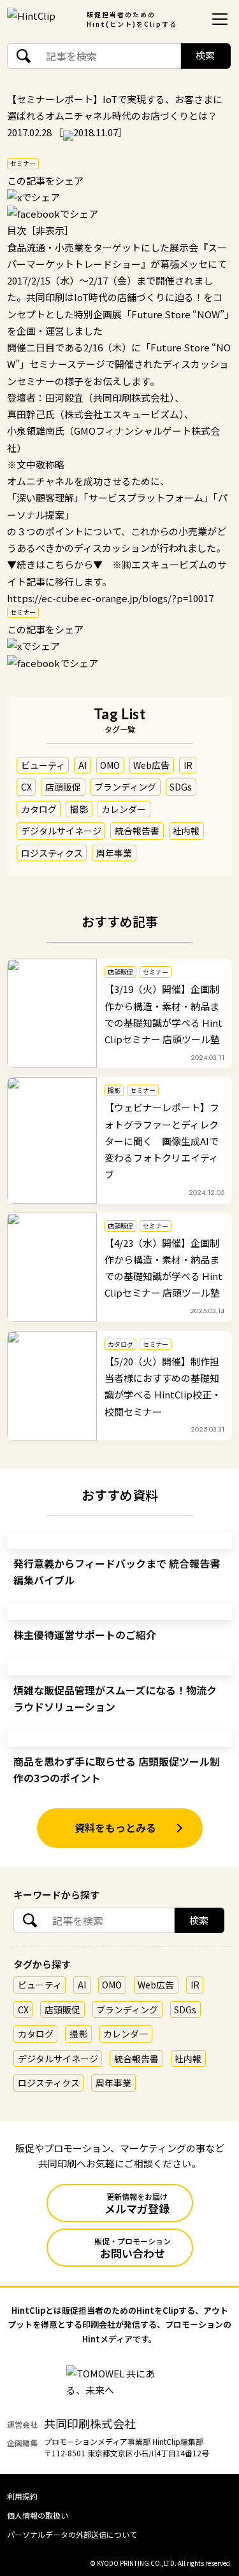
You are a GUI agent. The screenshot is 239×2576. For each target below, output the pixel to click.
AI (83, 765)
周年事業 (114, 853)
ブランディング (125, 787)
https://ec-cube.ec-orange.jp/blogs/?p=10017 (110, 598)
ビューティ (43, 765)
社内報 (186, 831)
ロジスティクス (52, 853)
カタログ (39, 809)
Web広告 (151, 765)
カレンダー (124, 809)
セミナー (23, 163)
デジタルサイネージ (61, 831)
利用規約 (22, 2496)
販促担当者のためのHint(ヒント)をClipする (132, 19)
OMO (110, 765)
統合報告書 (137, 831)
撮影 (79, 809)
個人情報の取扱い (38, 2515)
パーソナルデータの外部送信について (72, 2534)
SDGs (181, 787)
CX (26, 787)
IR (188, 765)
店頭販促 (63, 787)
